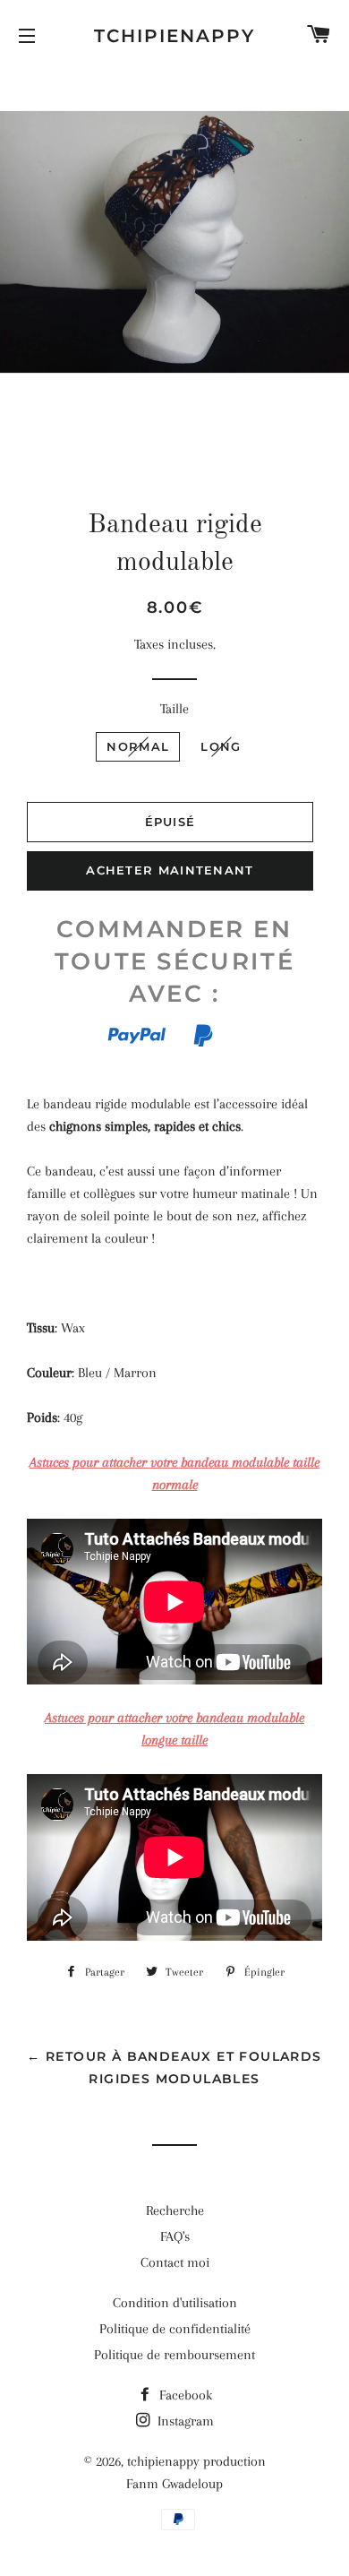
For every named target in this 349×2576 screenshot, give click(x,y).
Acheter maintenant (170, 870)
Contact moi (175, 2262)
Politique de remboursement (174, 2355)
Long (221, 746)
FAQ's (175, 2236)
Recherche (175, 2210)
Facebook (184, 2395)
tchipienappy (174, 36)
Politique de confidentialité (175, 2329)
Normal (138, 746)
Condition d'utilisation (175, 2303)
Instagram (184, 2421)
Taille (174, 709)
